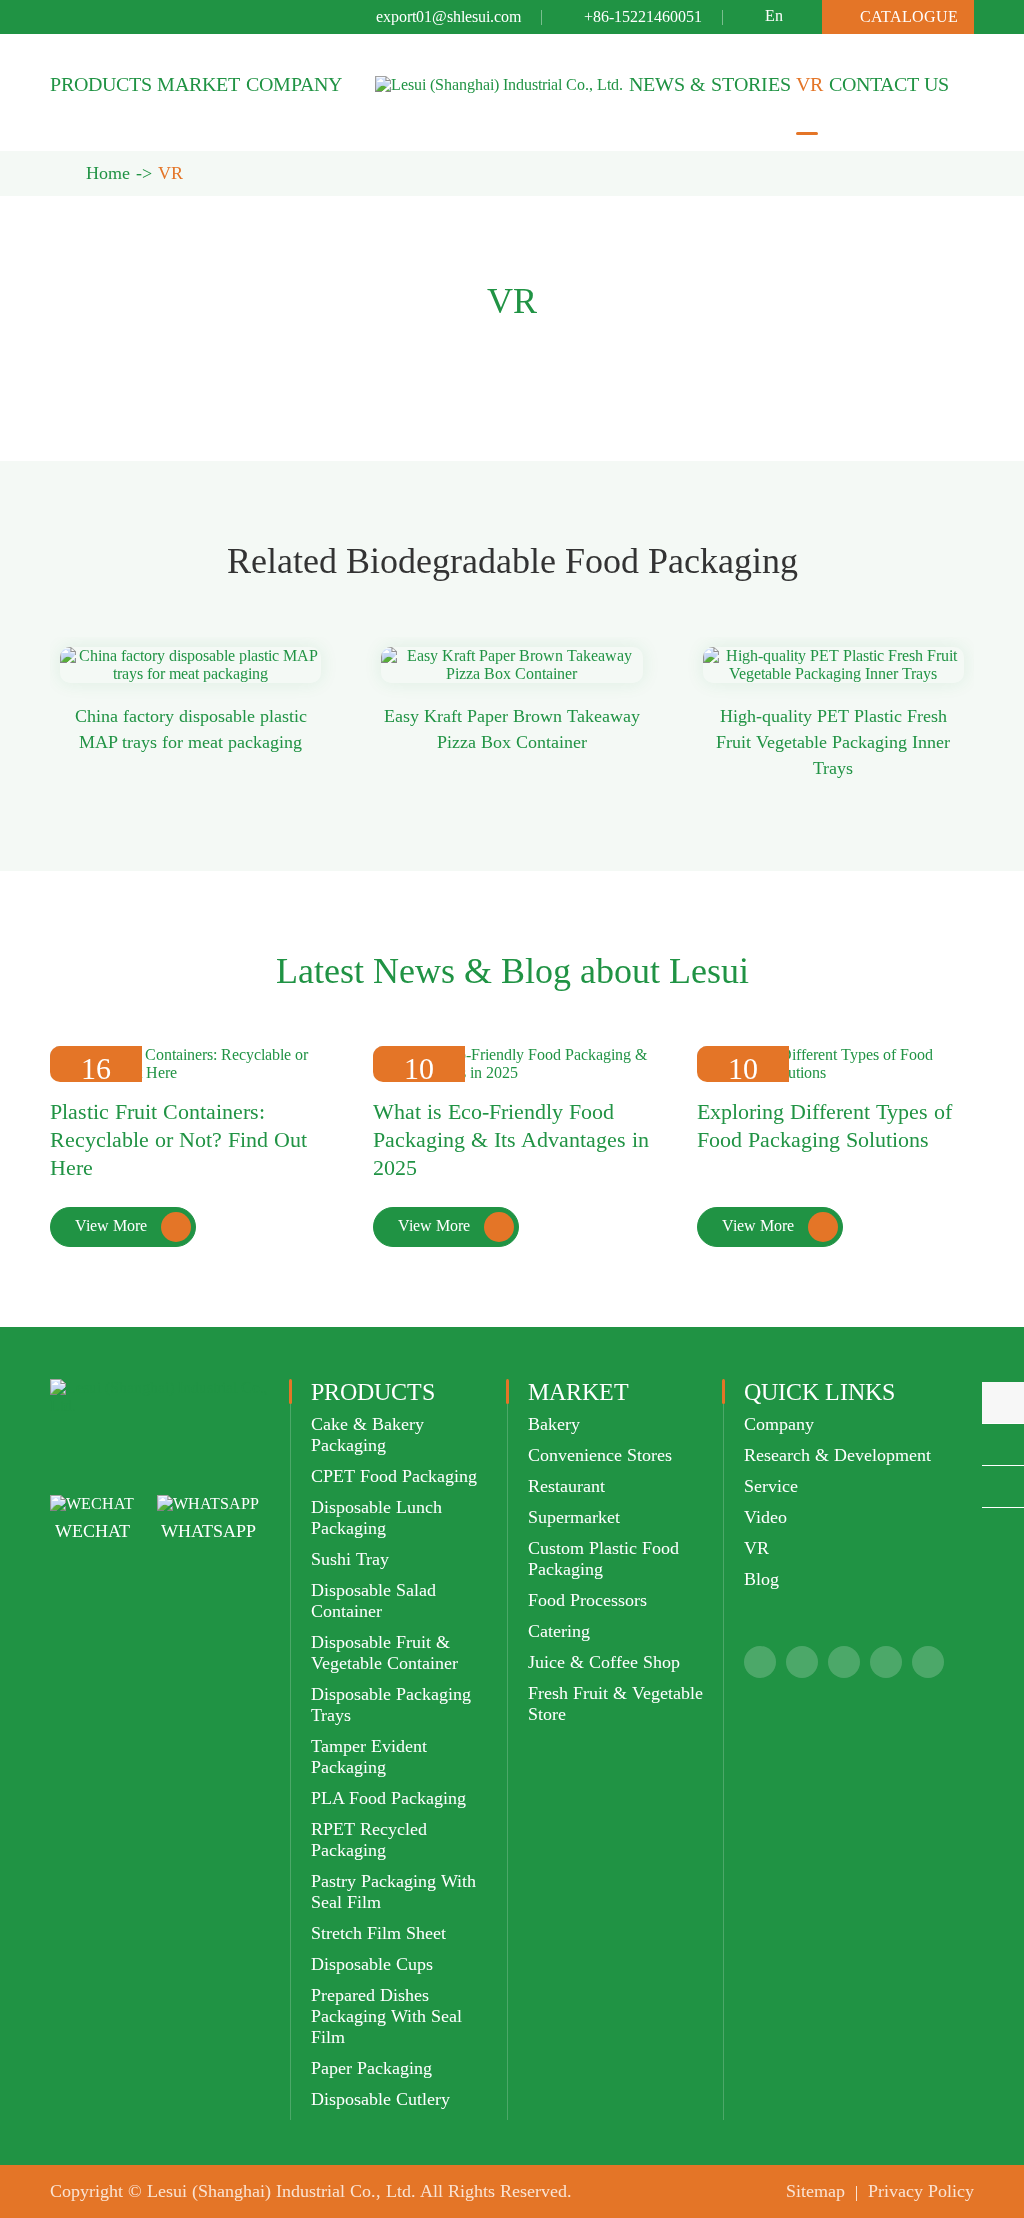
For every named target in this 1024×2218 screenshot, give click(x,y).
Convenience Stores (600, 1455)
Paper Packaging (371, 2068)
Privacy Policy (921, 2191)
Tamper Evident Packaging (369, 1756)
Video (765, 1517)
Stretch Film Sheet (378, 1933)
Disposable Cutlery (380, 2099)
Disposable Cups (372, 1964)
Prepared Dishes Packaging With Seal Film (386, 2016)
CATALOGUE (898, 16)
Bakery (554, 1424)
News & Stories (710, 84)
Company (294, 84)
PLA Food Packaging (388, 1798)
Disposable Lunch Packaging (376, 1517)
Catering (559, 1631)
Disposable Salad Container (373, 1600)
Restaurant (566, 1486)
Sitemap (815, 2191)
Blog (761, 1579)
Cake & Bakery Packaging (367, 1434)
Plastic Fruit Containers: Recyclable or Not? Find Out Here (178, 1139)
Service (771, 1486)
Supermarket (574, 1517)
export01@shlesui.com (448, 16)
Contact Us (889, 84)
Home (108, 173)
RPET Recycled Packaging (369, 1839)
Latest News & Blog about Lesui (512, 971)
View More (128, 1226)
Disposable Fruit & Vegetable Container (384, 1652)
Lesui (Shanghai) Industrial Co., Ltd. (281, 2191)
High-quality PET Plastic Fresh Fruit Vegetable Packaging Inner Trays (833, 742)
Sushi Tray (350, 1559)
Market (198, 84)
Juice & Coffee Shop (604, 1662)
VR (809, 84)
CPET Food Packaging (394, 1476)
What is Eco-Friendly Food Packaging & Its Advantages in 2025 (511, 1139)
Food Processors (587, 1600)
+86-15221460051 (643, 16)
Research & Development (837, 1455)
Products (101, 84)
